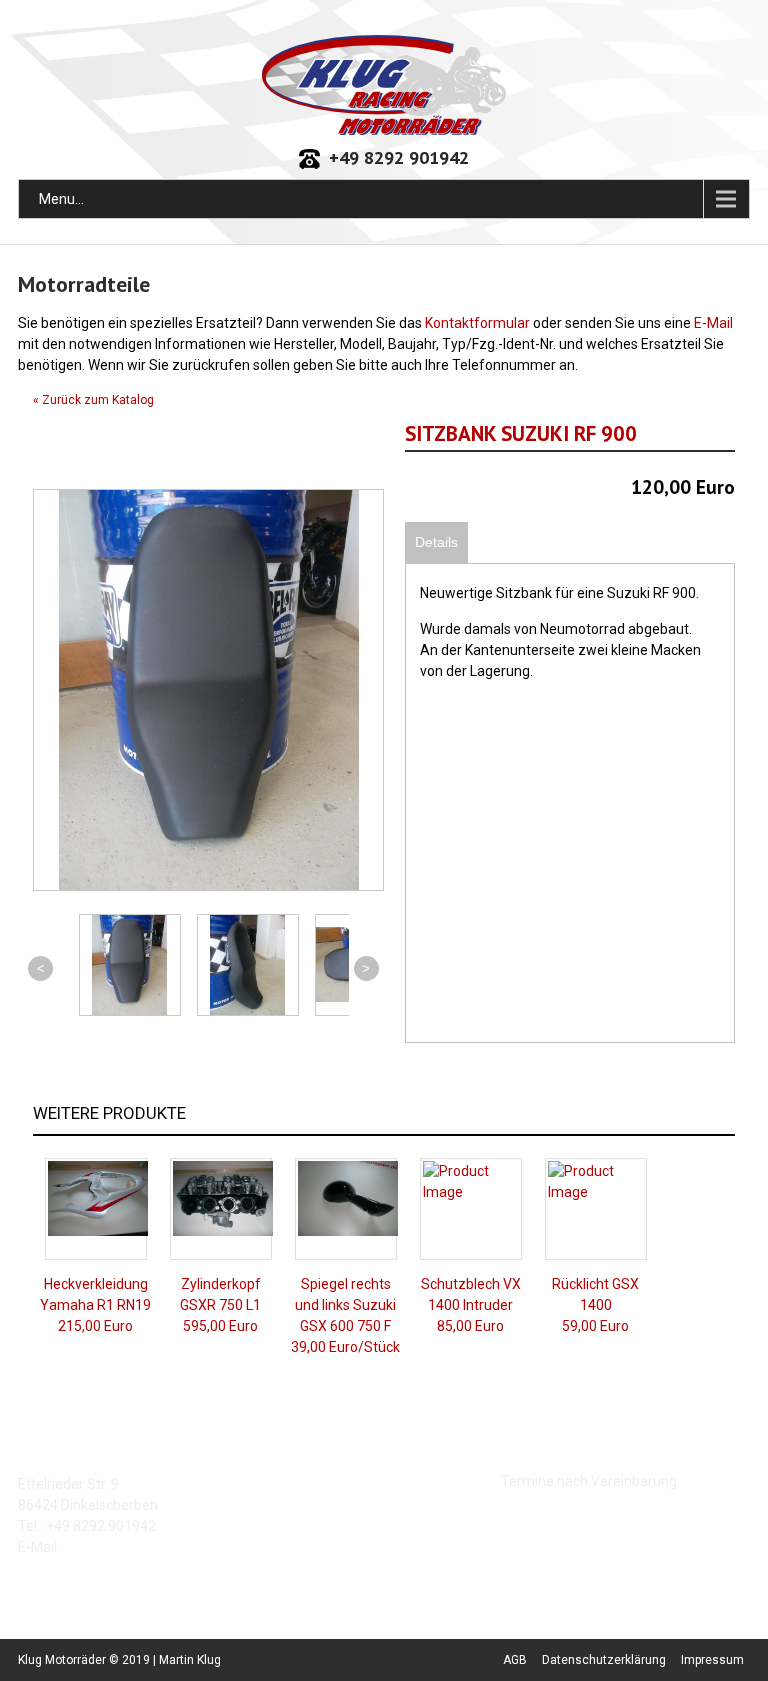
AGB (515, 1660)
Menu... (61, 199)
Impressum (712, 1660)
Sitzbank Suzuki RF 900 (521, 433)
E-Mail (713, 323)
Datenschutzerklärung (604, 1660)
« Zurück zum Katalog (93, 400)
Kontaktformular (477, 323)
